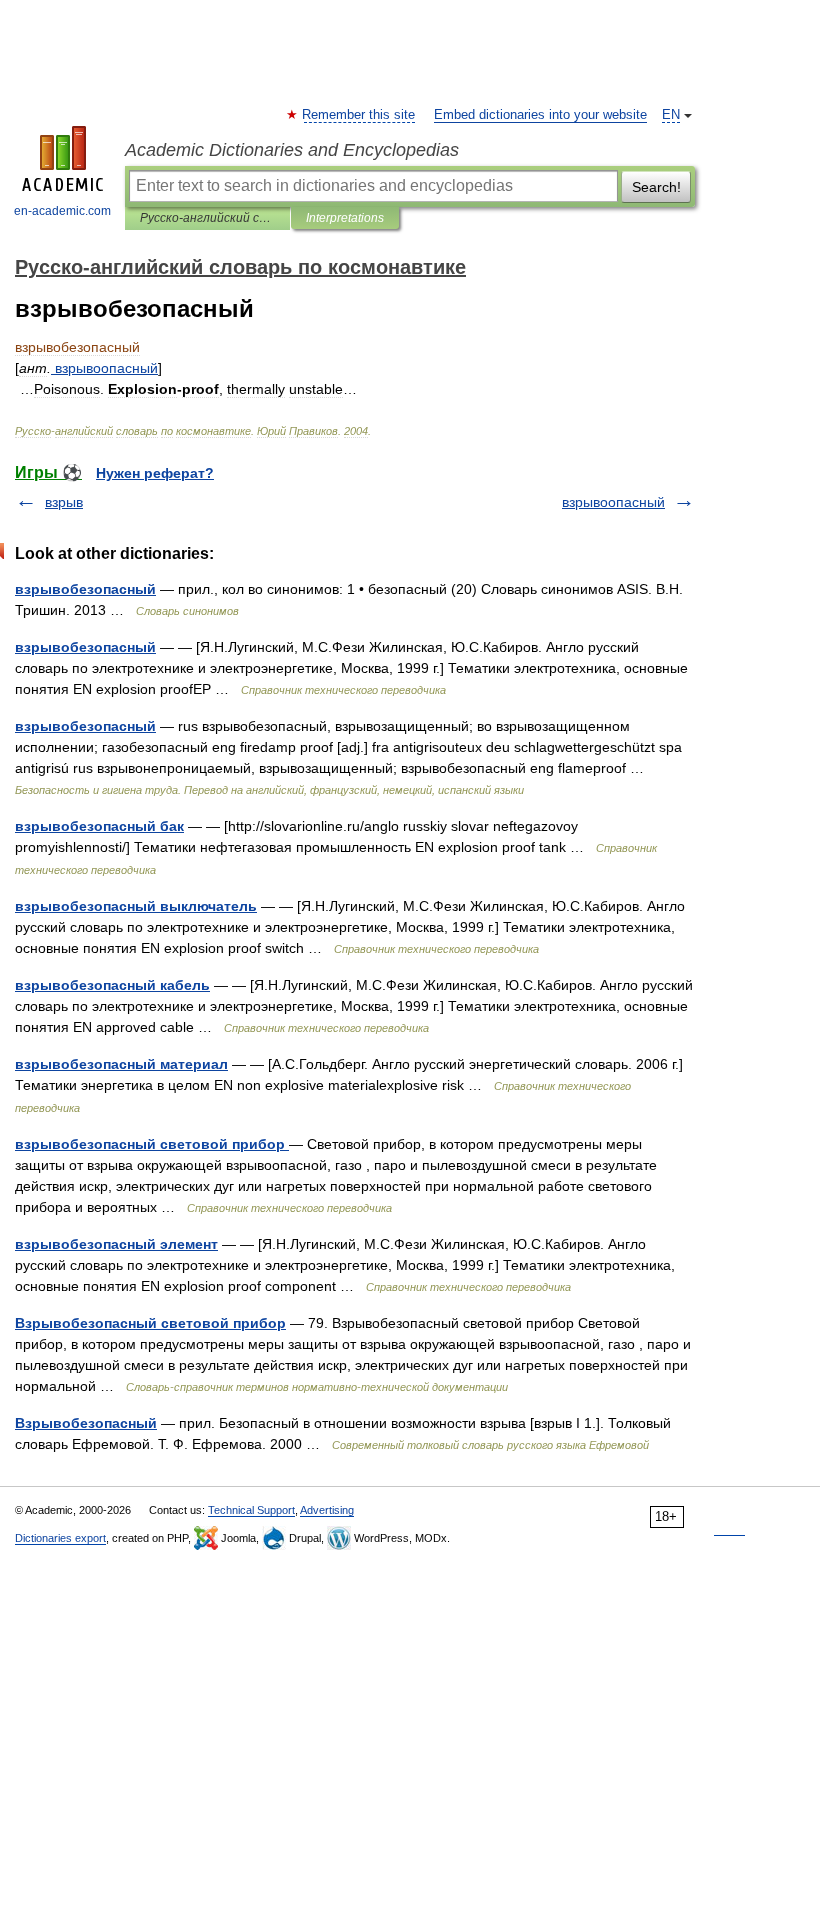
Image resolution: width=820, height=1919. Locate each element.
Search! (656, 187)
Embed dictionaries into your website (540, 115)
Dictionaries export (60, 1538)
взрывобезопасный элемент (116, 1244)
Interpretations (345, 218)
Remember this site (359, 115)
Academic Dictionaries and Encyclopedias (292, 150)
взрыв (64, 502)
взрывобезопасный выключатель (136, 906)
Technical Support (251, 1510)
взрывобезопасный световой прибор (152, 1144)
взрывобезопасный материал (121, 1064)
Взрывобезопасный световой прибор (150, 1323)
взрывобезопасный (85, 589)
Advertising (327, 1510)
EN (671, 115)
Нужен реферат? (155, 473)
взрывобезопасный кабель (112, 985)
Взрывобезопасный (86, 1423)
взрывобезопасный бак (99, 826)
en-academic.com (62, 211)
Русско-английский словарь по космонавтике (207, 218)
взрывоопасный (613, 502)
